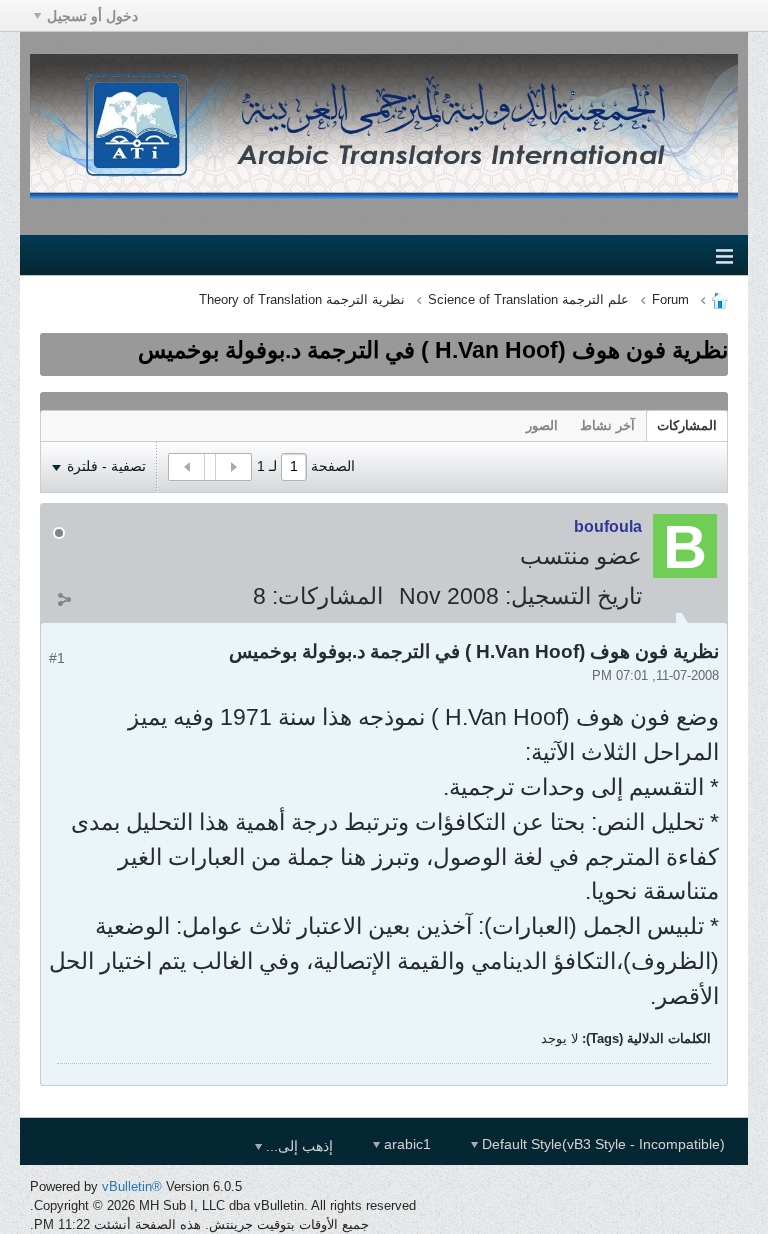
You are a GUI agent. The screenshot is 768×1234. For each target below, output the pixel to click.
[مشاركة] (64, 599)
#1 (57, 658)
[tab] (687, 425)
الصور (542, 425)
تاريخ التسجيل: (573, 596)
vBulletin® (132, 1186)
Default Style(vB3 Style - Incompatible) (601, 1144)
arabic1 (405, 1144)
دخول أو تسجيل (92, 16)
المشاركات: (327, 596)
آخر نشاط (607, 425)
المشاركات (687, 425)
